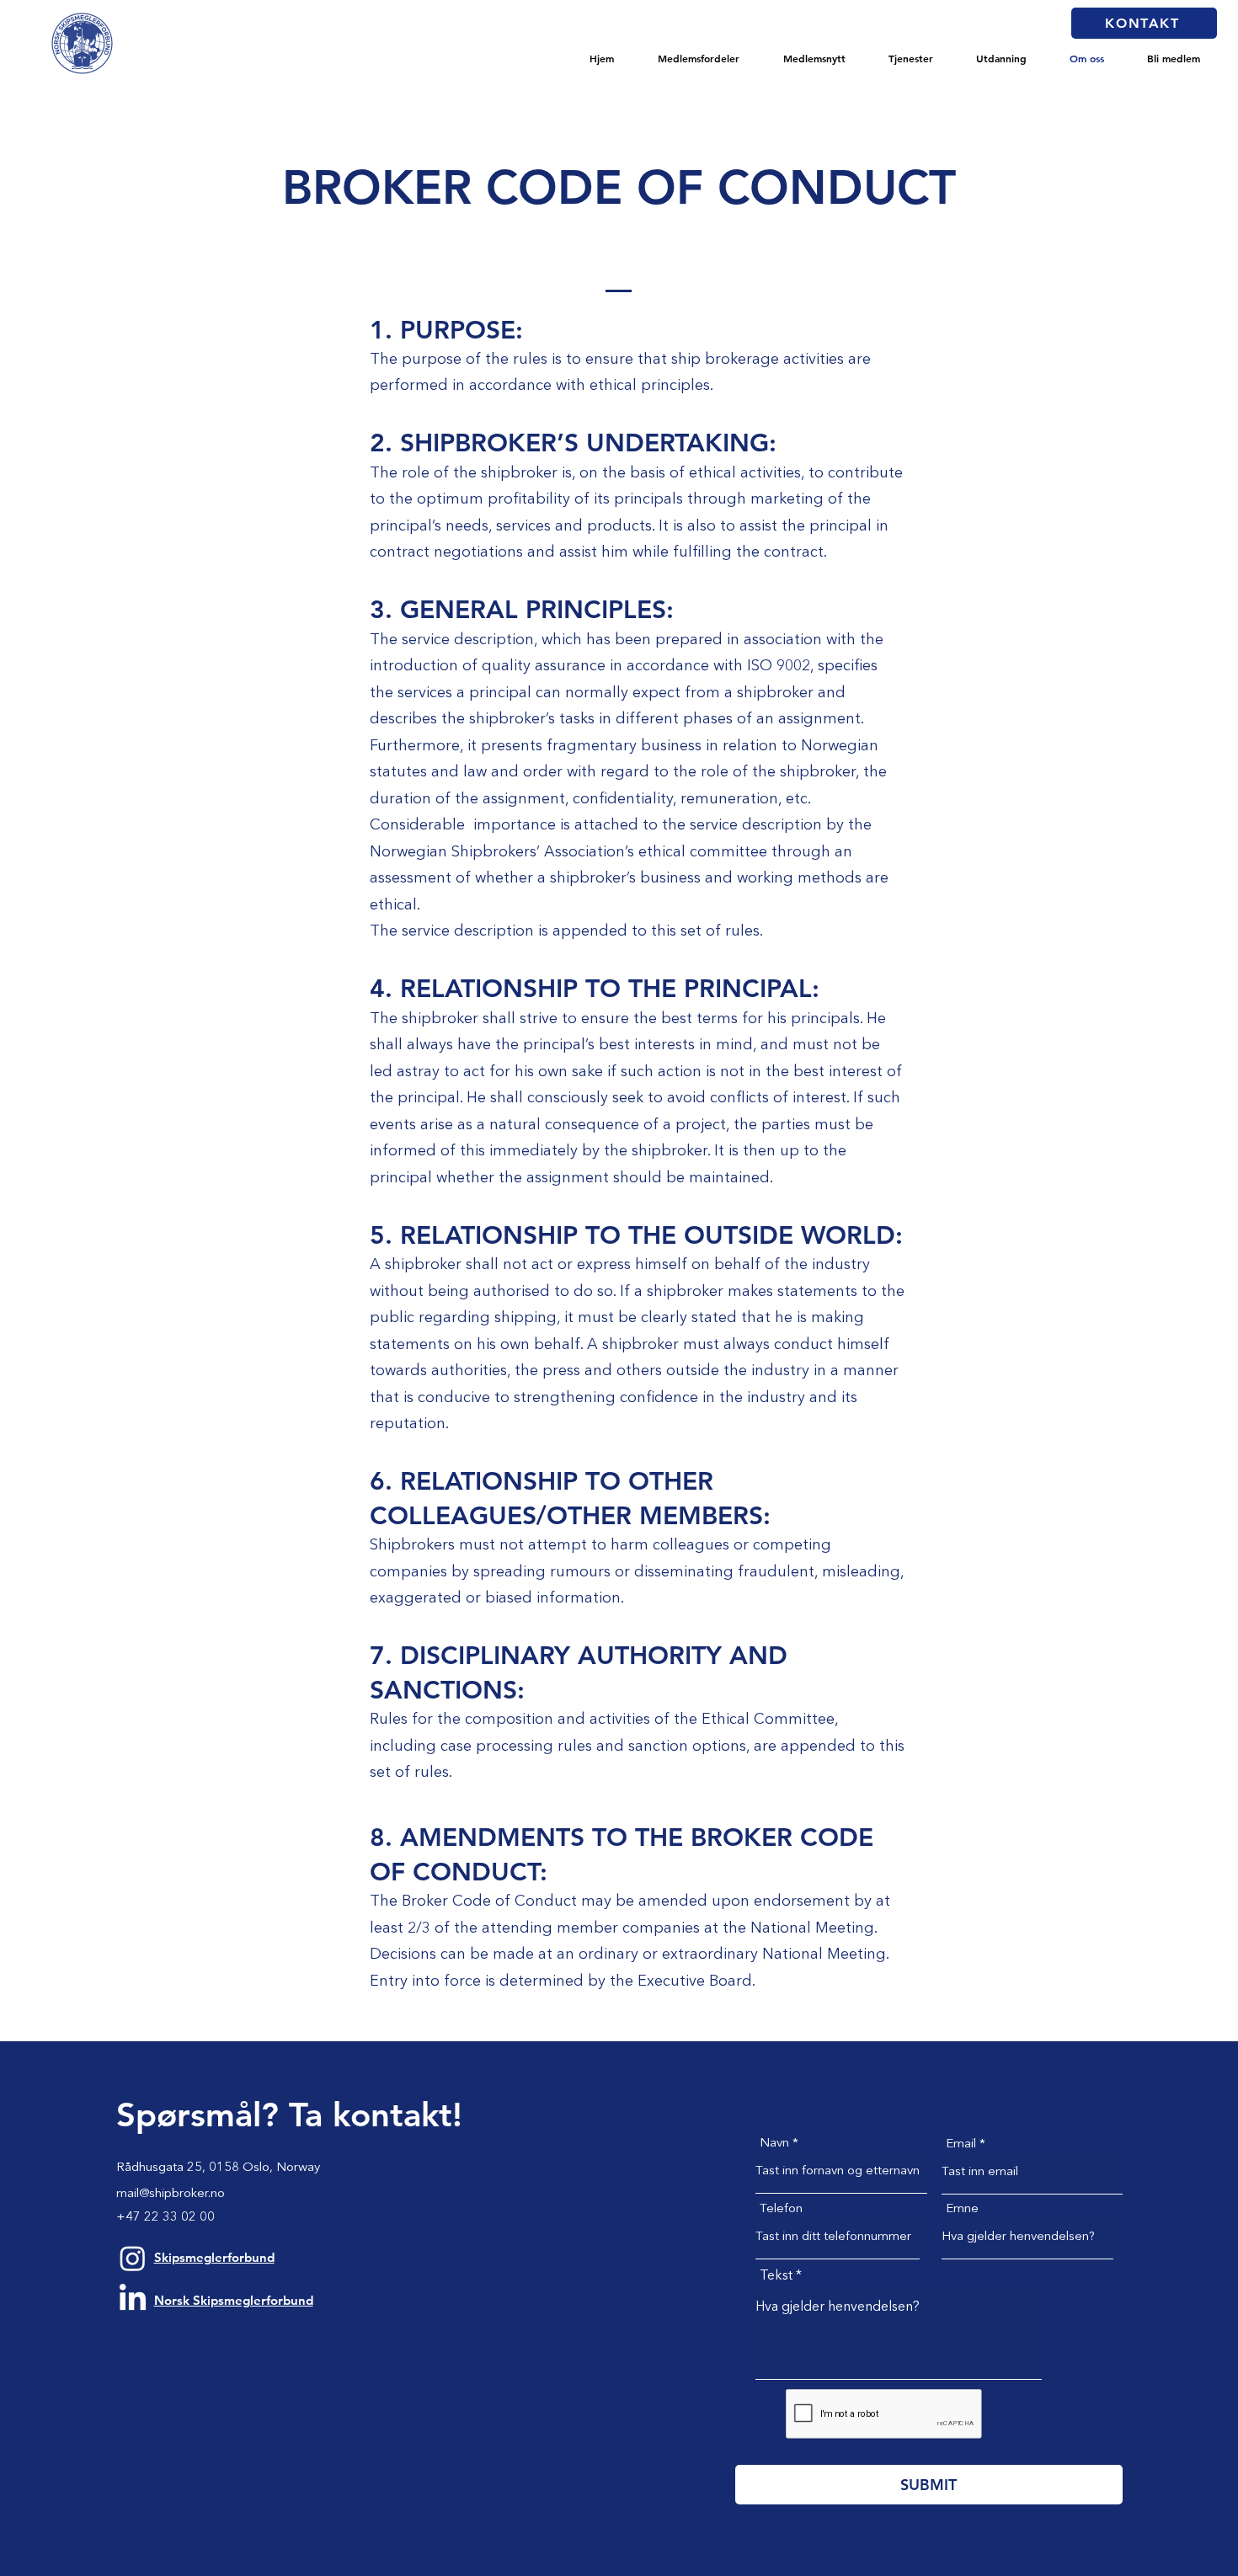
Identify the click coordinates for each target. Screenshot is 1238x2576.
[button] (699, 58)
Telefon (781, 2209)
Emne (962, 2209)
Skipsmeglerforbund (214, 2257)
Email (961, 2144)
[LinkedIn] (133, 2299)
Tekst (776, 2276)
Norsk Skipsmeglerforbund (234, 2300)
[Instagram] (133, 2258)
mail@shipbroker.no (171, 2194)
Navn (774, 2144)
